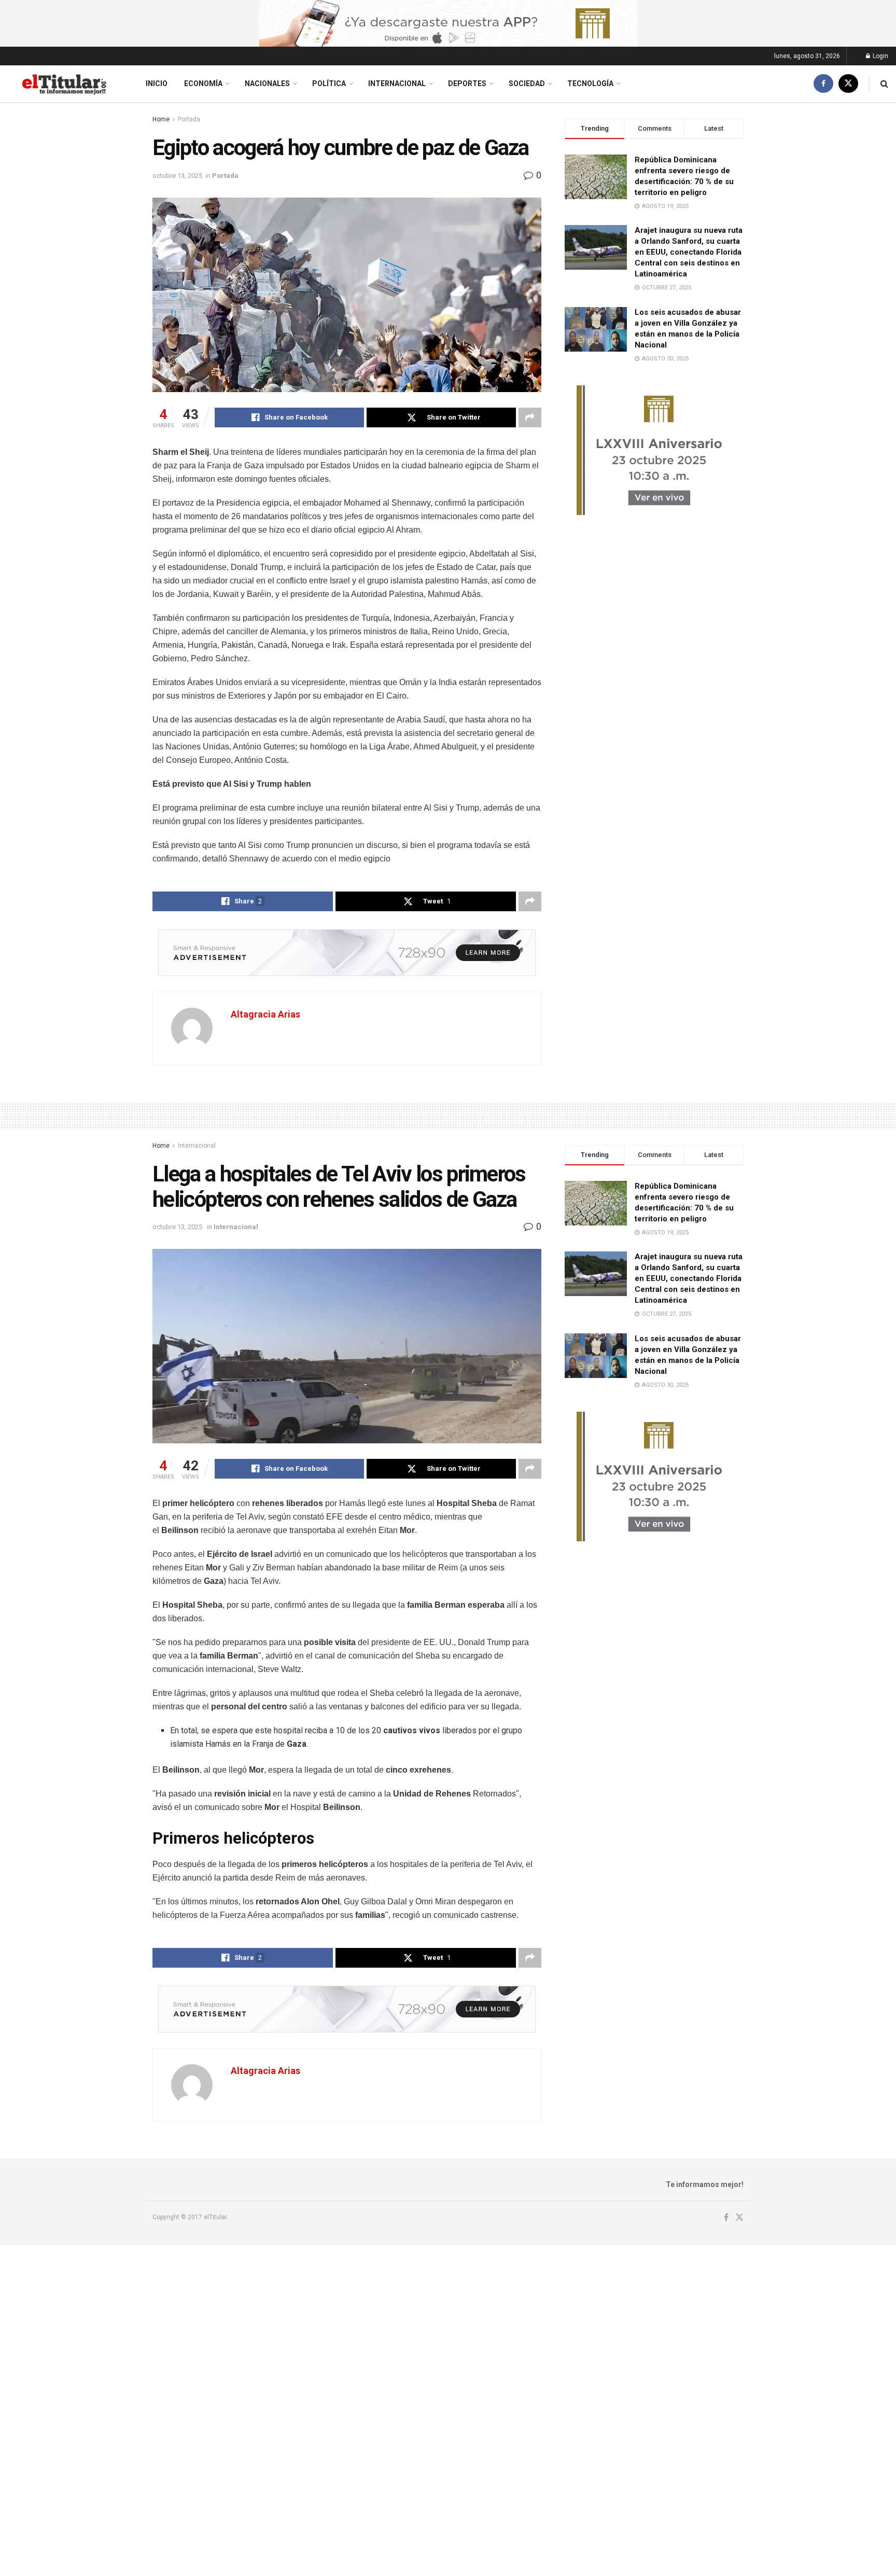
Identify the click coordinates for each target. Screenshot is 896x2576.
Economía (203, 83)
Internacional (397, 83)
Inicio (157, 83)
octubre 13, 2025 (177, 176)
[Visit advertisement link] (448, 23)
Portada (189, 119)
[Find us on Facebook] (823, 84)
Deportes (467, 83)
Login (880, 56)
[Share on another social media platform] (530, 417)
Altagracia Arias (265, 1014)
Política (329, 83)
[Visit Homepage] (64, 84)
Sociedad (527, 83)
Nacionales (267, 83)
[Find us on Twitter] (848, 84)
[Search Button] (884, 84)
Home (161, 119)
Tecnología (590, 83)
